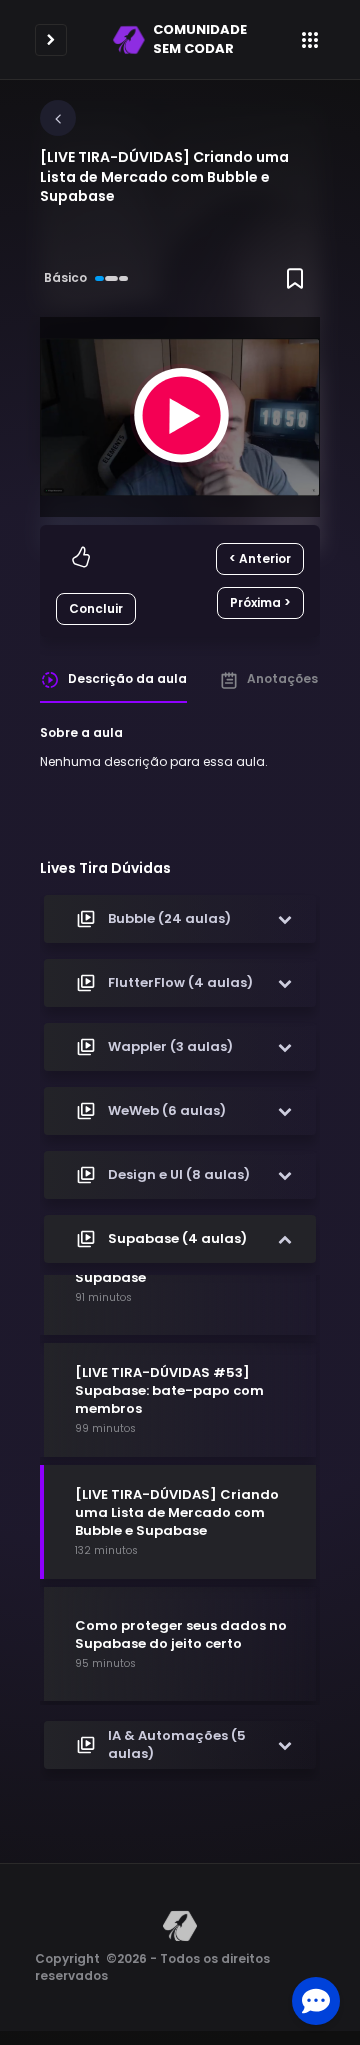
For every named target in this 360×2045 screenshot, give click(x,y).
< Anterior (260, 558)
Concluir (96, 608)
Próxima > (260, 602)
